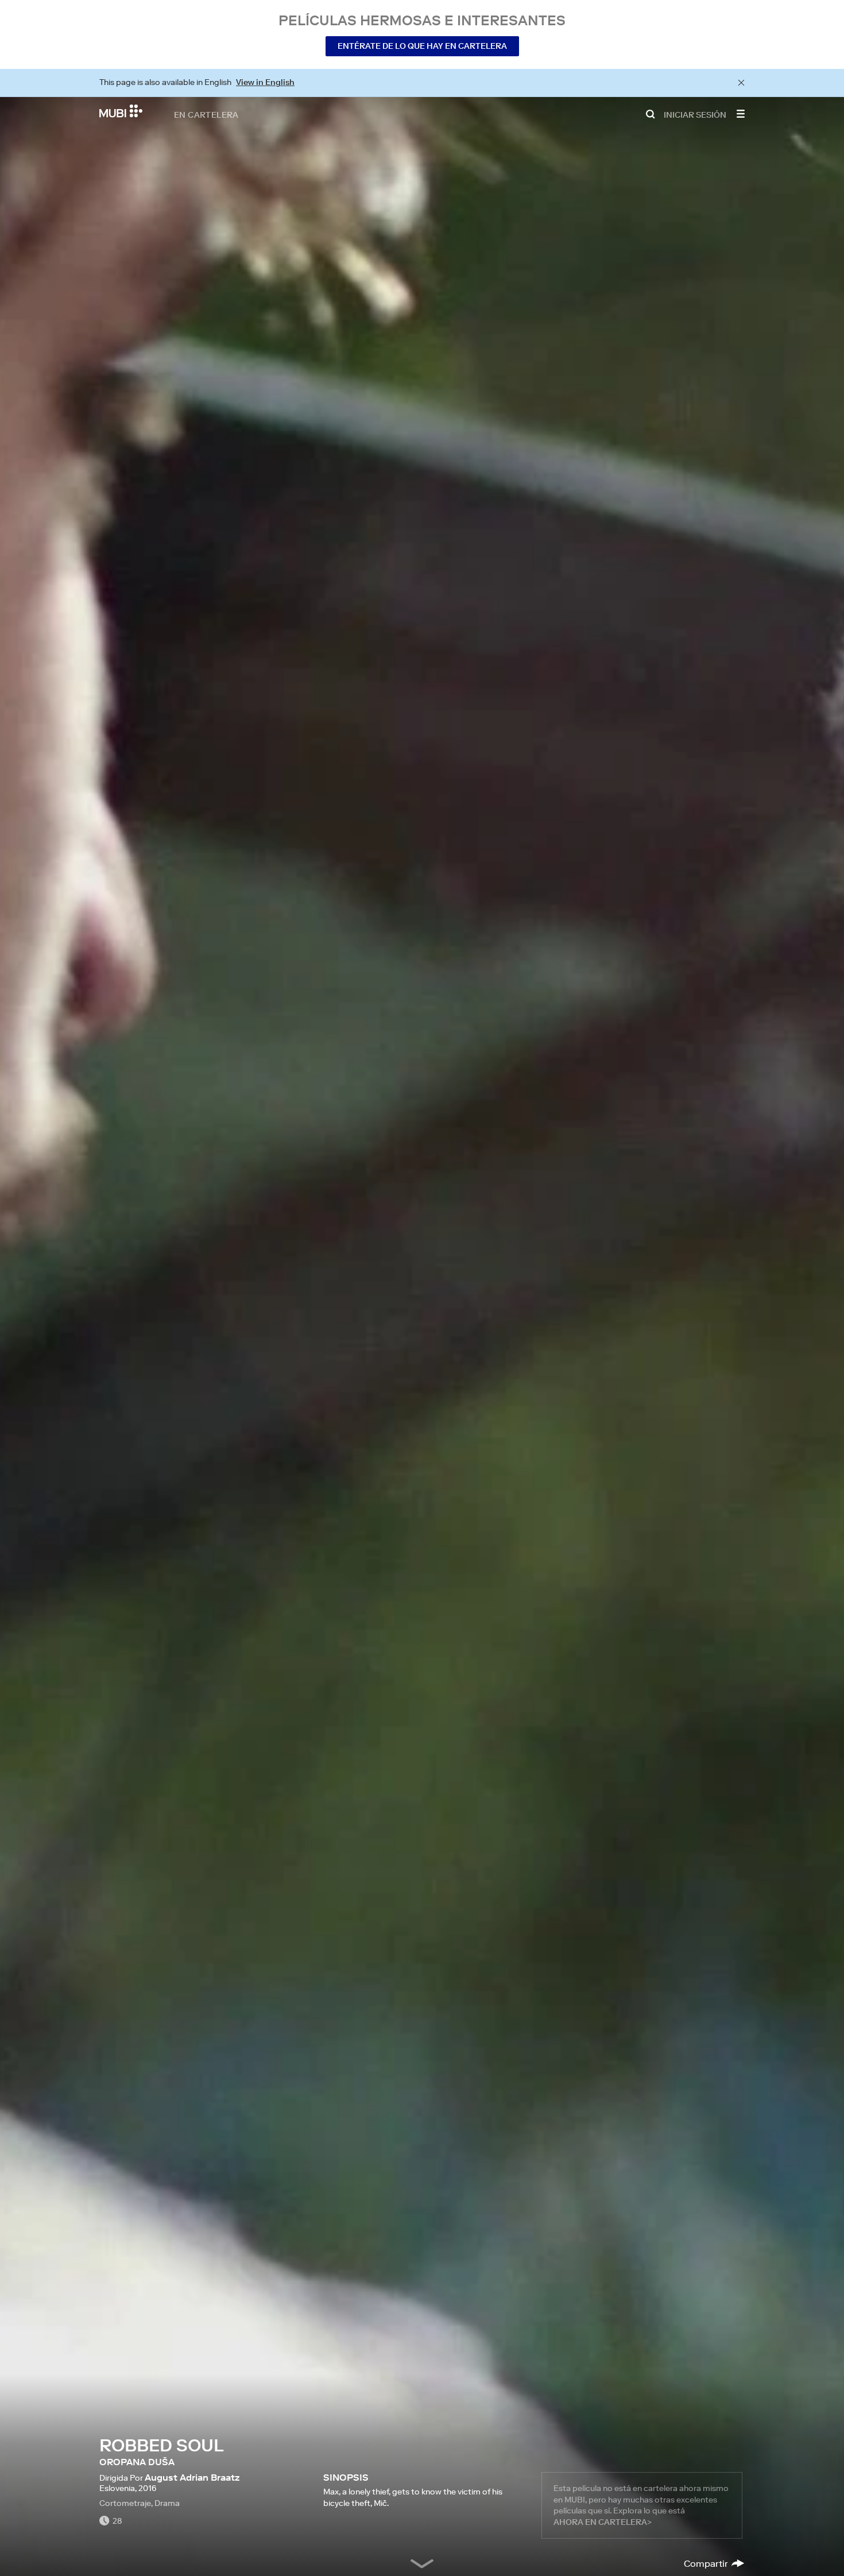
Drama (167, 2503)
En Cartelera (206, 114)
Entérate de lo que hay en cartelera (422, 46)
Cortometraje (125, 2503)
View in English (265, 82)
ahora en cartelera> (603, 2522)
